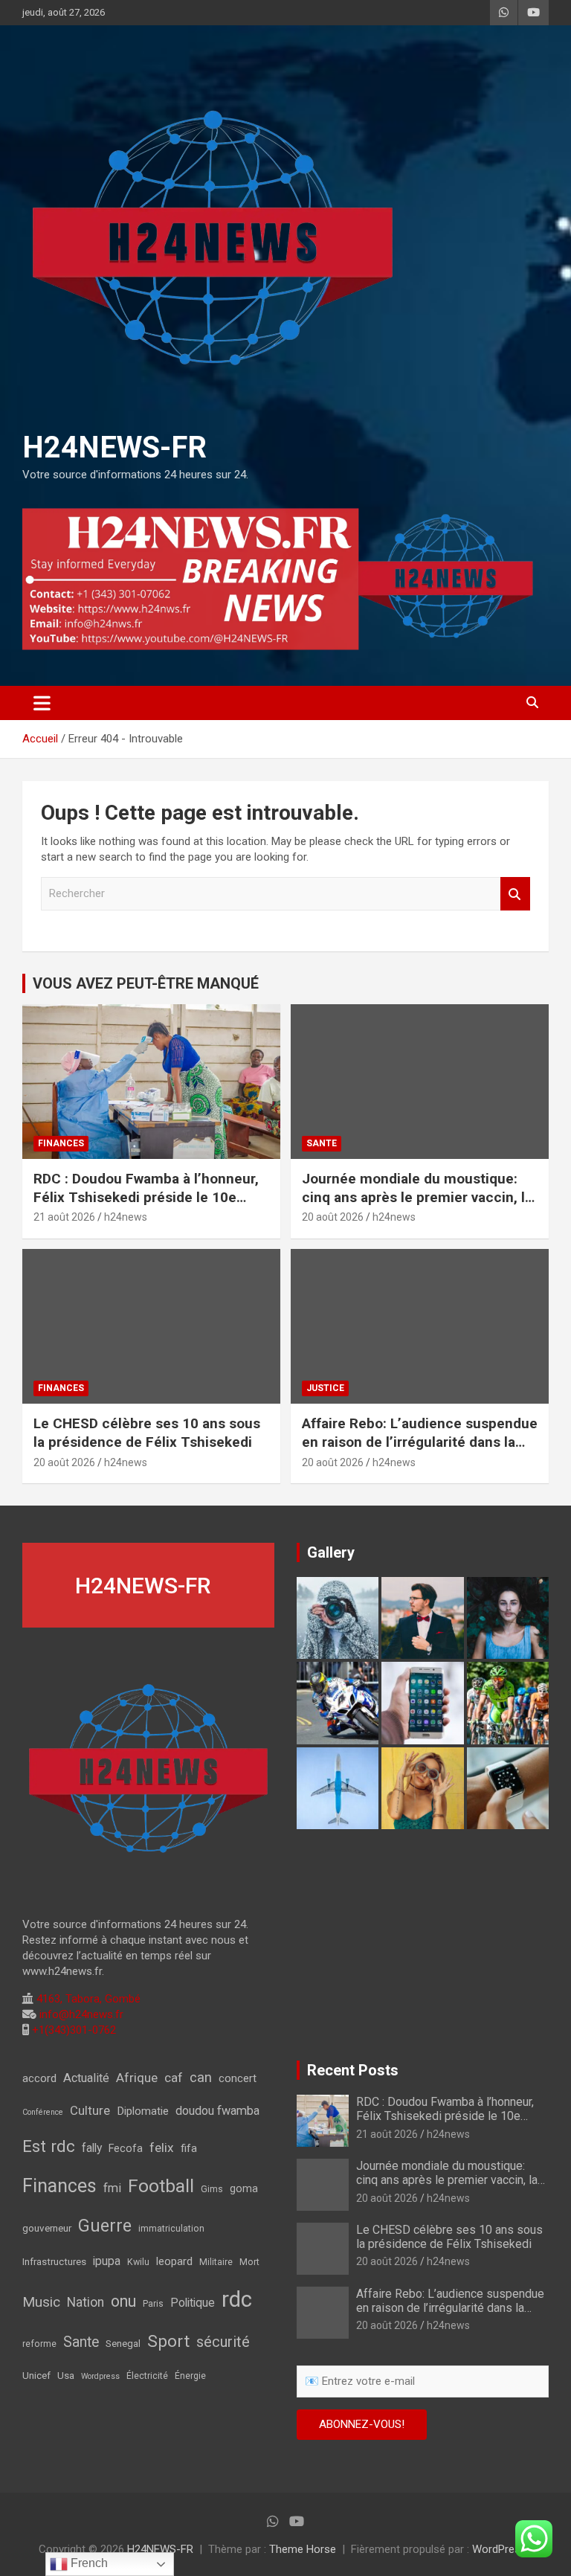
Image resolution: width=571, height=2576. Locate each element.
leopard (174, 2261)
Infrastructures (54, 2261)
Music (41, 2302)
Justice (325, 1388)
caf (174, 2078)
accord (39, 2078)
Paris (153, 2304)
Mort (249, 2262)
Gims (212, 2189)
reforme (39, 2344)
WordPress (499, 2549)
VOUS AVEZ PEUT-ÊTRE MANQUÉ (146, 983)
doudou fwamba (217, 2111)
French (88, 2563)
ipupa (107, 2261)
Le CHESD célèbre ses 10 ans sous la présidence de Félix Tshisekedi (147, 1433)
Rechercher (515, 894)
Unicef (36, 2375)
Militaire (216, 2262)
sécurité (223, 2342)
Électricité (147, 2376)
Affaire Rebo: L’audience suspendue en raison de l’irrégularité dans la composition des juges (420, 1442)
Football (161, 2186)
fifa (189, 2148)
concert (238, 2078)
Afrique (137, 2078)
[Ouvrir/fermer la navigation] (42, 703)
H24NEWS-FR (114, 447)
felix (162, 2148)
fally (92, 2148)
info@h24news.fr (80, 2014)
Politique (193, 2303)
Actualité (86, 2078)
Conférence (43, 2112)
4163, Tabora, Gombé (87, 1999)
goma (244, 2189)
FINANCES (61, 1143)
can (201, 2077)
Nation (86, 2302)
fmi (112, 2188)
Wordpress (100, 2376)
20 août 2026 (333, 1217)
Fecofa (126, 2149)
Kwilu (138, 2262)
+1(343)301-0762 (72, 2030)
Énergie (190, 2376)
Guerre (105, 2226)
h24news (126, 1217)
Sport (168, 2341)
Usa (66, 2375)
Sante (81, 2342)
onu (123, 2301)
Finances (59, 2186)
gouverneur (47, 2228)
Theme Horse (303, 2549)
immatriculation (171, 2229)
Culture (90, 2110)
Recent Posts (353, 2070)
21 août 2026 (64, 1217)
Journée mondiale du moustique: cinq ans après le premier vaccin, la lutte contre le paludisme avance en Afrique (419, 1206)
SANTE (322, 1143)
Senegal (123, 2343)
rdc (237, 2299)
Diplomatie (143, 2111)
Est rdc (49, 2146)
